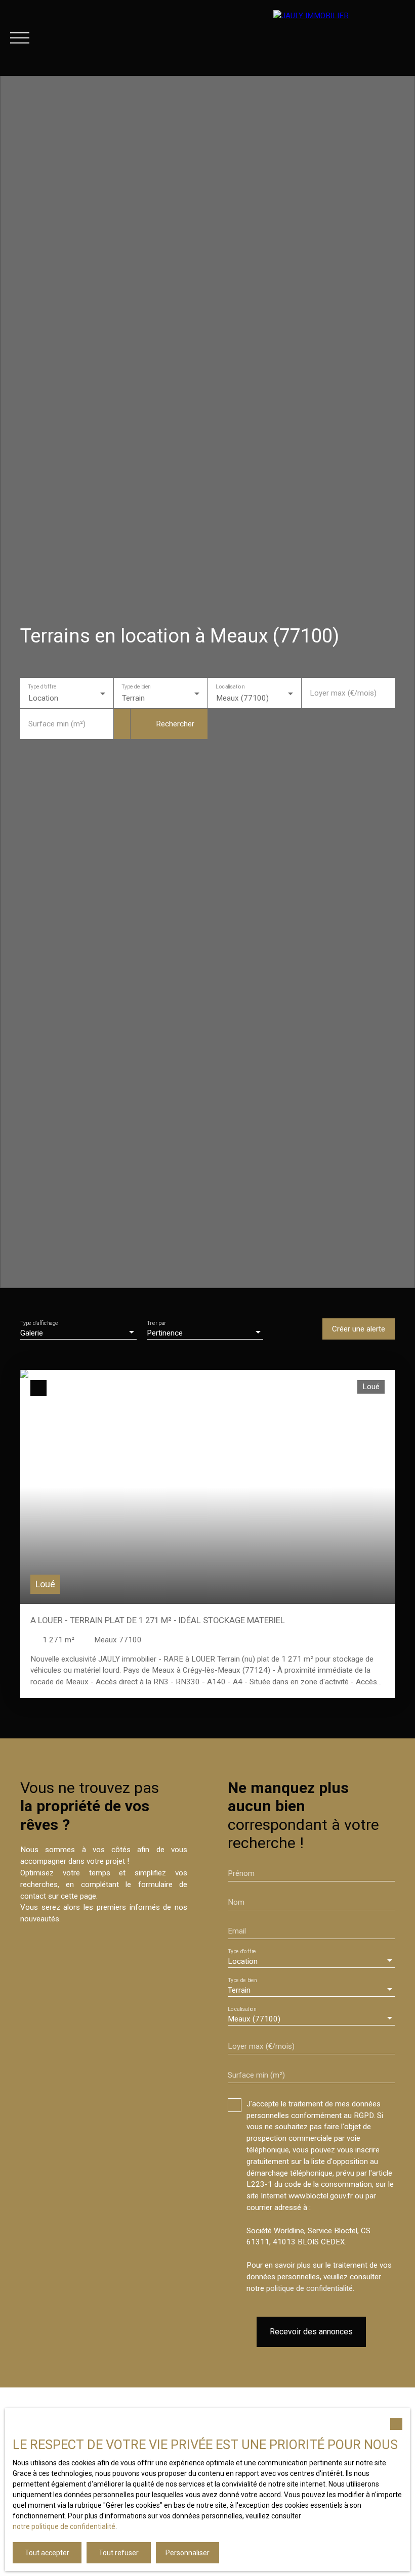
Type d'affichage (39, 1323)
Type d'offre (42, 687)
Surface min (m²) (57, 724)
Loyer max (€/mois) (343, 693)
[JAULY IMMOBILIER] (339, 38)
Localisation (230, 687)
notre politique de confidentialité (64, 2526)
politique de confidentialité (309, 2288)
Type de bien (136, 687)
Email (237, 1931)
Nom (236, 1902)
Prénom (241, 1873)
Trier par (156, 1323)
